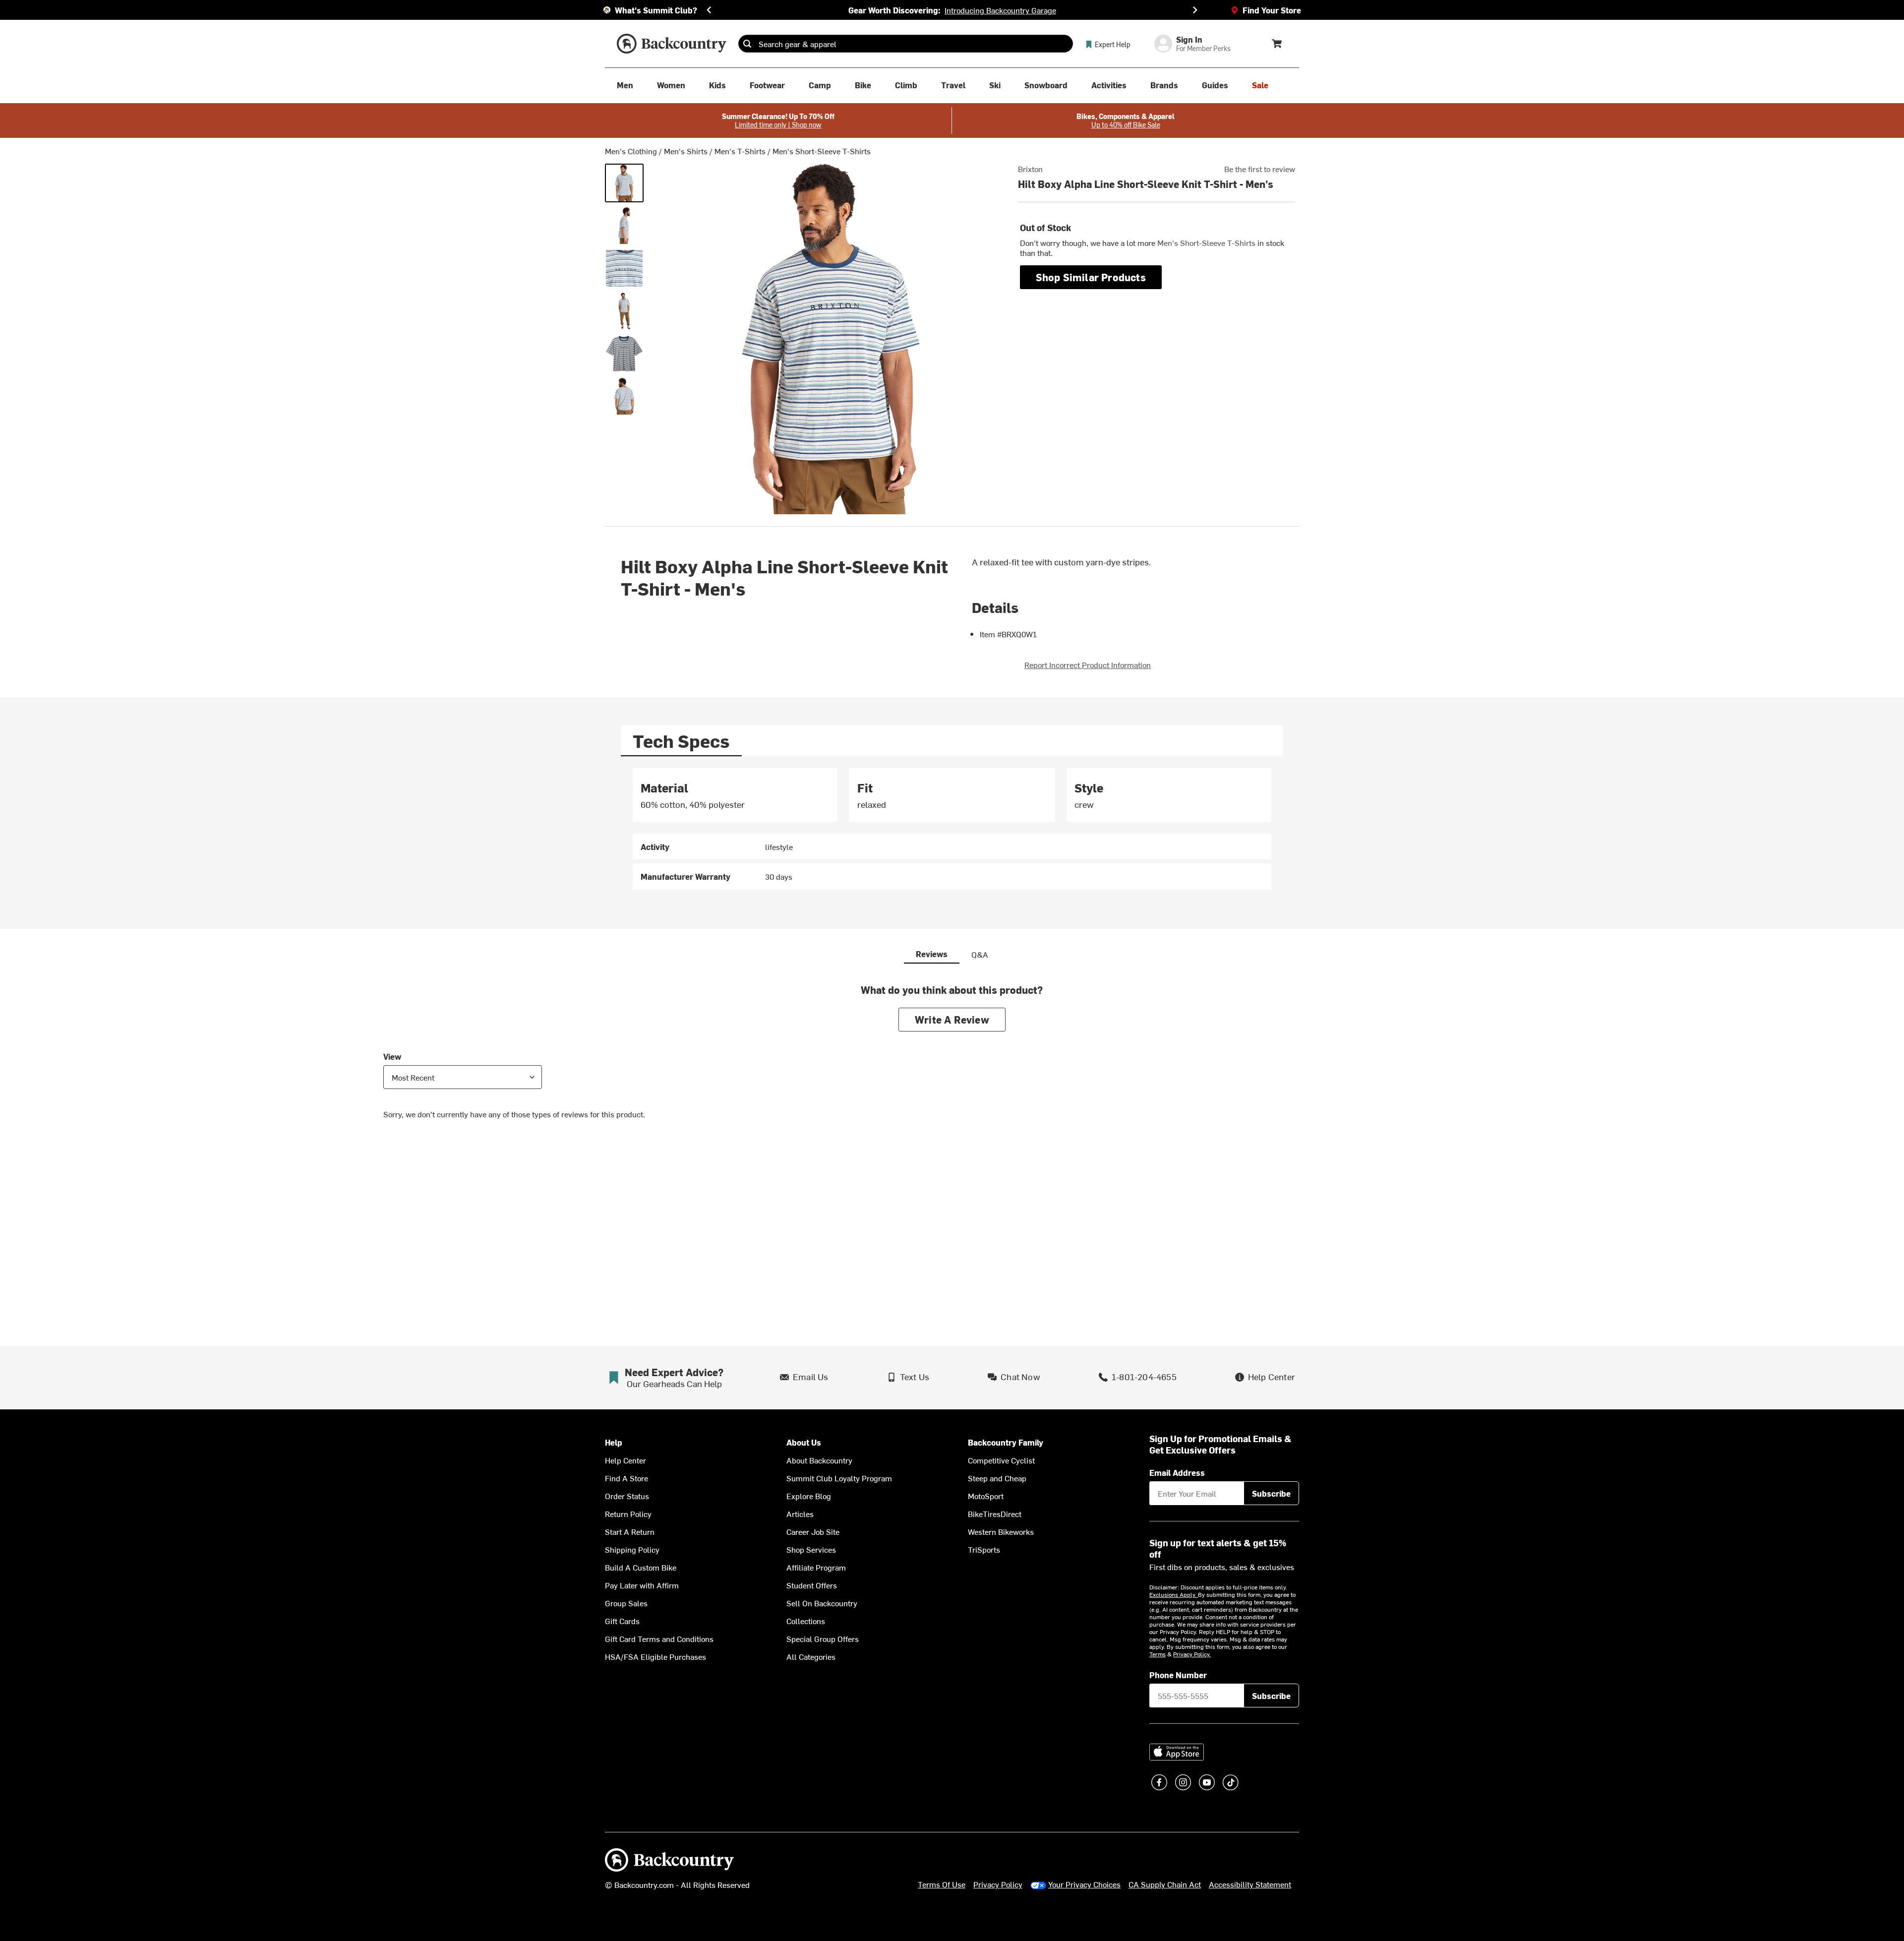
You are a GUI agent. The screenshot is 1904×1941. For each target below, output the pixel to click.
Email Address (1177, 1472)
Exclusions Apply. (1174, 1594)
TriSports (984, 1549)
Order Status (627, 1496)
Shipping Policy (632, 1549)
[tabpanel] (952, 829)
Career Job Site (813, 1531)
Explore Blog (809, 1496)
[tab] (681, 741)
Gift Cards (622, 1621)
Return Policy (628, 1514)
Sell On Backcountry (822, 1603)
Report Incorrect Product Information (1088, 665)
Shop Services (811, 1549)
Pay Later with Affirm (642, 1585)
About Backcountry (819, 1460)
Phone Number (1178, 1675)
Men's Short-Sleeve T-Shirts (822, 151)
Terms (1158, 1654)
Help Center (625, 1460)
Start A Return (630, 1531)
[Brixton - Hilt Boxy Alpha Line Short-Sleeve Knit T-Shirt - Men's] (624, 183)
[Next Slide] (1195, 10)
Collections (806, 1621)
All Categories (811, 1656)
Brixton (1030, 169)
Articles (800, 1514)
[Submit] (747, 44)
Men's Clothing (631, 151)
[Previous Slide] (709, 10)
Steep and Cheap (997, 1478)
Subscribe (1271, 1493)
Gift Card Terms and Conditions (659, 1638)
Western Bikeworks (1001, 1531)
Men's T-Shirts (740, 151)
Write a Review (952, 1019)
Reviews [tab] (932, 954)
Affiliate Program (816, 1567)
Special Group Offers (823, 1638)
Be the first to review (1260, 169)
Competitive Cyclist (1001, 1460)
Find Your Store (1272, 10)
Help (614, 1442)
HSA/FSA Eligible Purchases (655, 1656)
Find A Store (626, 1478)
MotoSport (986, 1496)
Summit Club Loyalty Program (839, 1478)
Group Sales (626, 1603)
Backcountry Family (1006, 1442)
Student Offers (812, 1585)
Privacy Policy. (1192, 1654)
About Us (804, 1442)
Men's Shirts (686, 151)
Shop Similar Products (1091, 277)
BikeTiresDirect (995, 1514)
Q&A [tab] (980, 954)
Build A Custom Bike (641, 1567)
